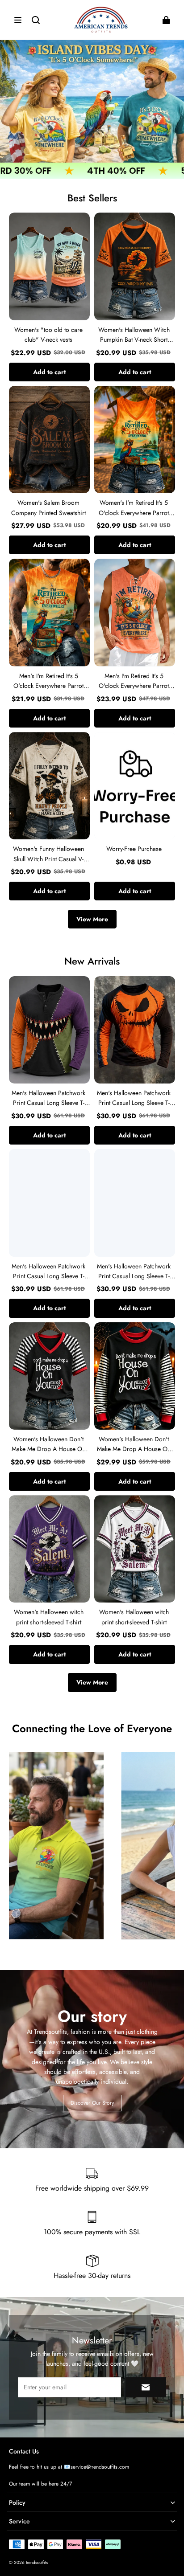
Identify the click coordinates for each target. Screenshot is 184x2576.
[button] (18, 20)
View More (92, 919)
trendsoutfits (37, 2562)
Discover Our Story (92, 2103)
